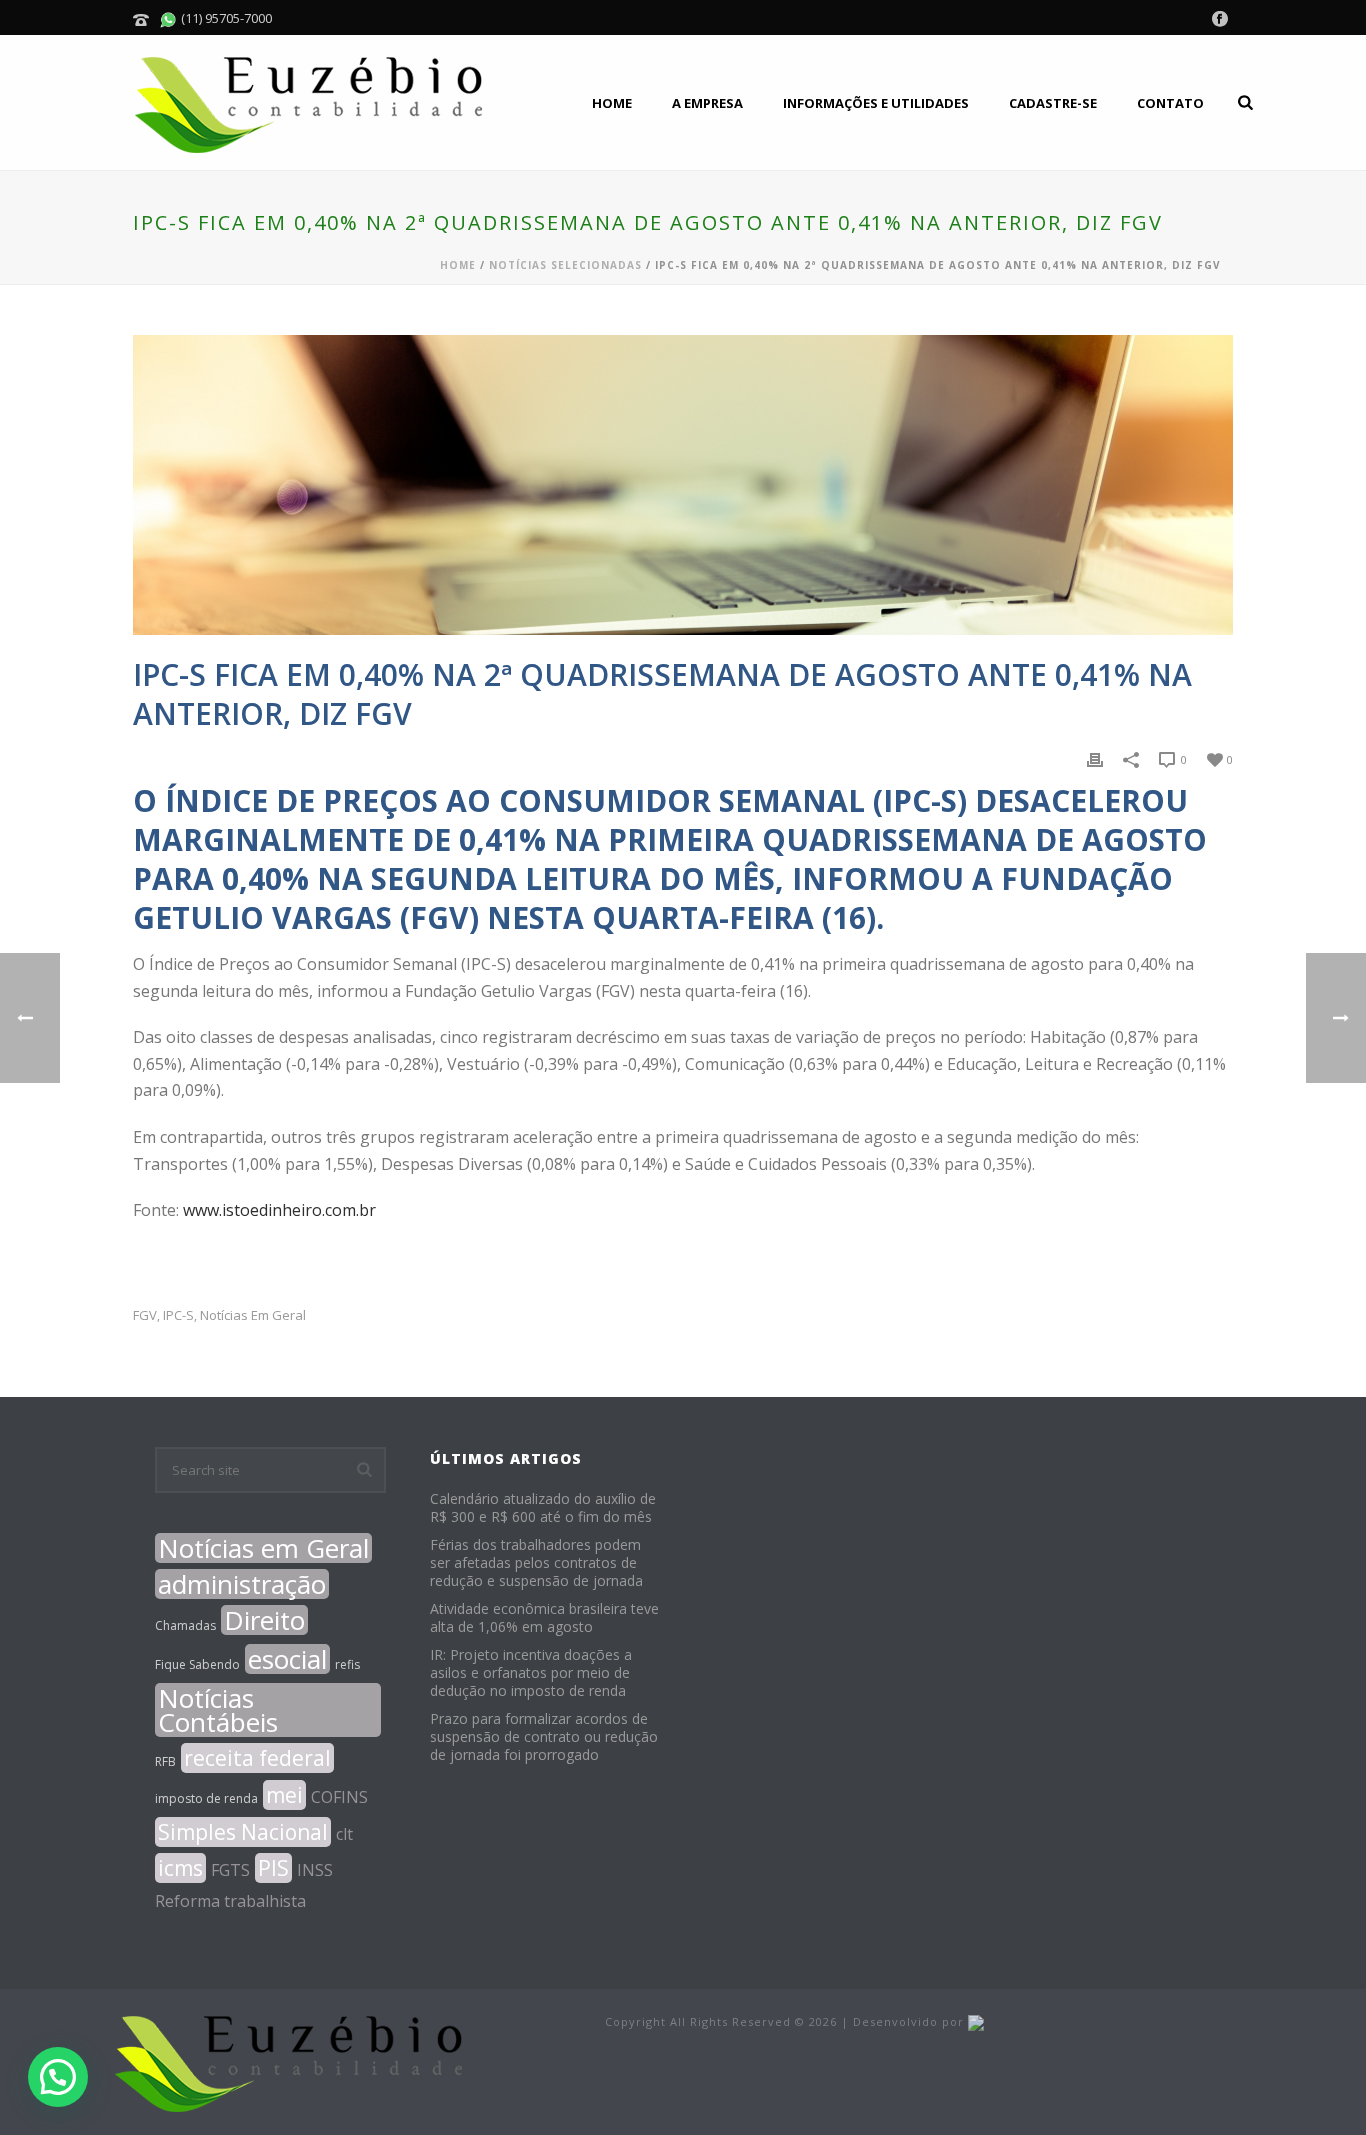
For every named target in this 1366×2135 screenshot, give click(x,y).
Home (612, 103)
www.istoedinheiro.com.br (279, 1210)
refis (347, 1664)
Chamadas (185, 1625)
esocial (287, 1659)
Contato (1170, 103)
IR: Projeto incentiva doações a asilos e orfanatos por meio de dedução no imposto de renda (531, 1673)
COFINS (339, 1797)
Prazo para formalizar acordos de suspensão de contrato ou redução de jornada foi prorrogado (544, 1737)
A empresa (707, 103)
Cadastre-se (1053, 103)
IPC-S (178, 1315)
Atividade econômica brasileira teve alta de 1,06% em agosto (544, 1618)
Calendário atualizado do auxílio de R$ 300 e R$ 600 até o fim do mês (543, 1508)
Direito (264, 1620)
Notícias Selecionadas (565, 265)
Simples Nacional (243, 1832)
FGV (145, 1315)
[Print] (1095, 758)
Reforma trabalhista (230, 1901)
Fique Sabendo (197, 1664)
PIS (273, 1868)
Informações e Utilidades (876, 103)
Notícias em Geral (253, 1315)
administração (242, 1584)
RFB (165, 1761)
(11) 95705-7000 (225, 18)
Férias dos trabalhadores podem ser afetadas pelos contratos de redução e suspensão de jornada (536, 1563)
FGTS (230, 1870)
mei (284, 1795)
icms (180, 1868)
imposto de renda (206, 1798)
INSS (315, 1870)
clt (344, 1834)
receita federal (257, 1758)
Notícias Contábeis (218, 1710)
